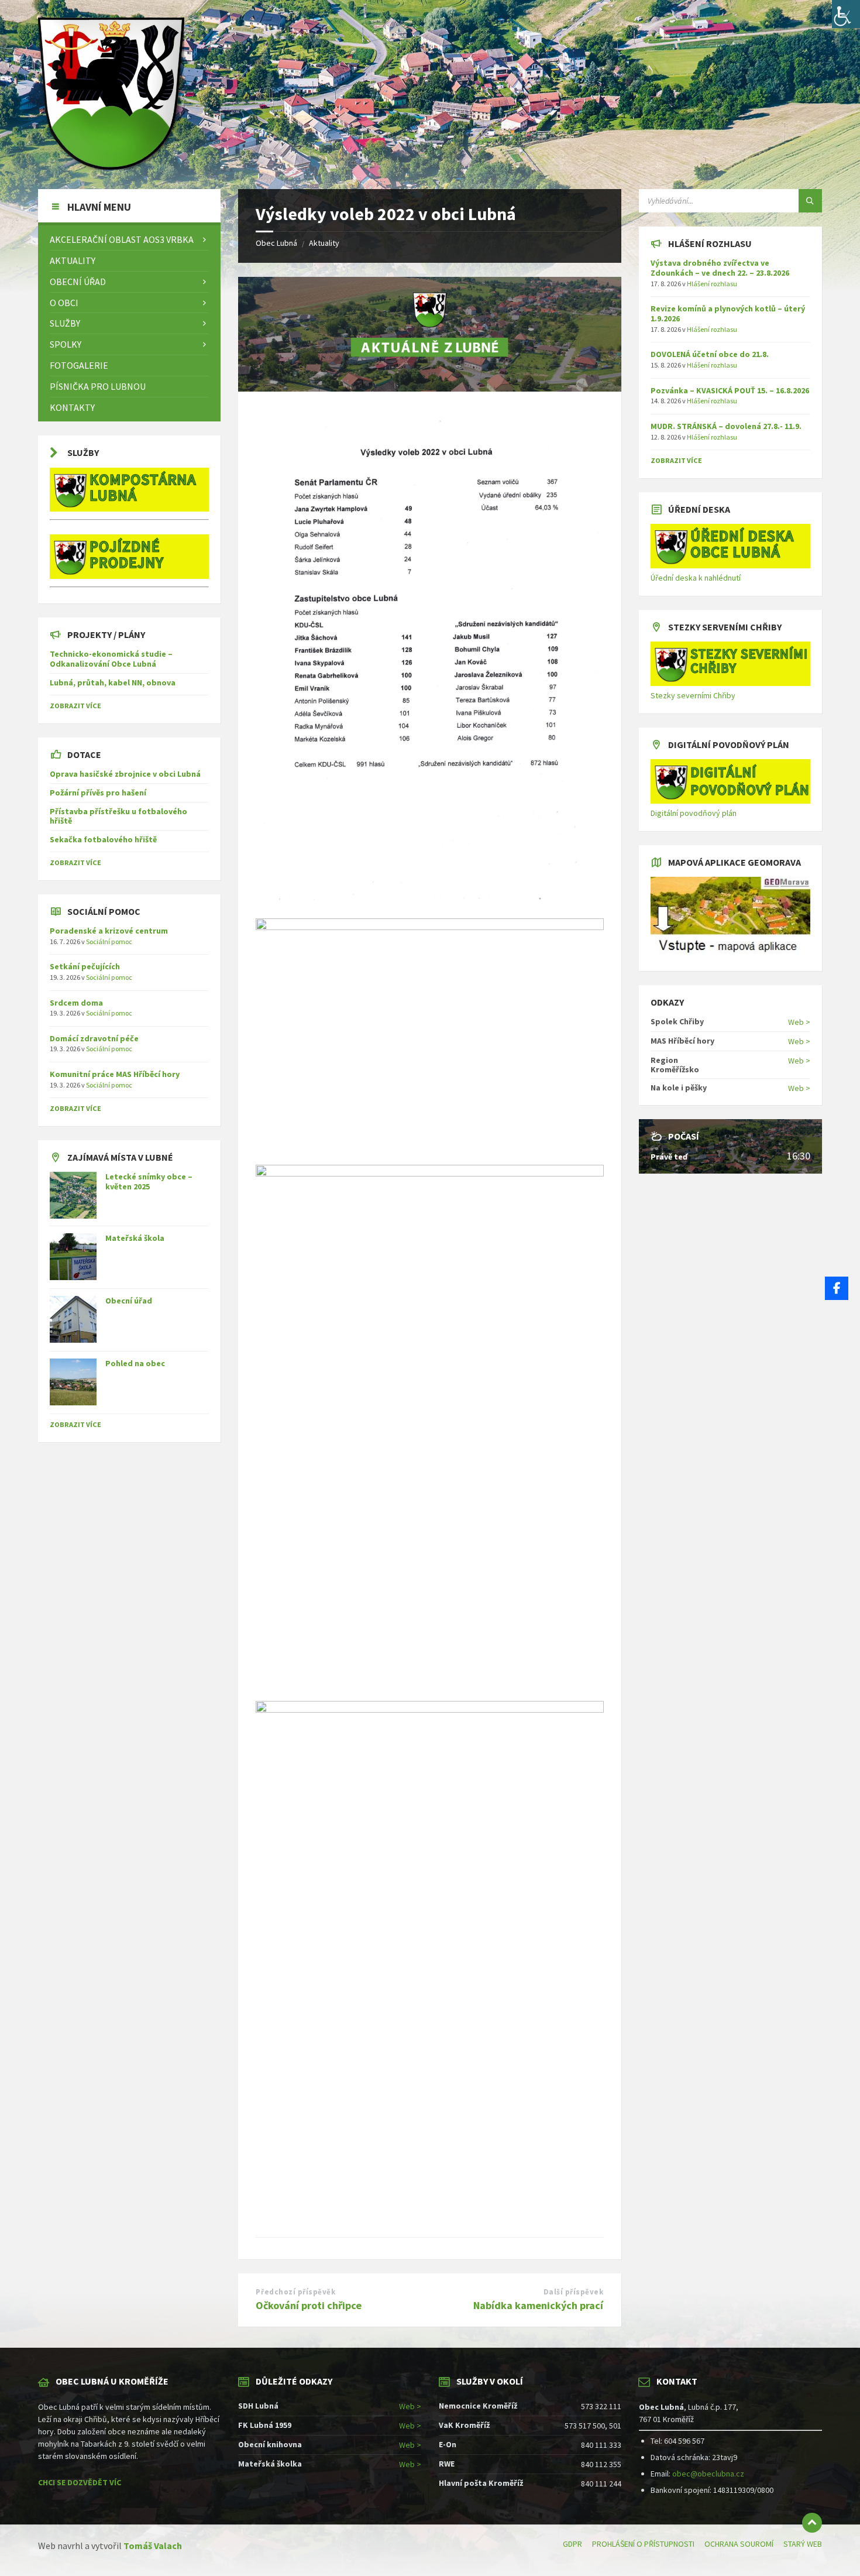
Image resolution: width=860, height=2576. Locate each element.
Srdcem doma (76, 1003)
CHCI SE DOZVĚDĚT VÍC (80, 2482)
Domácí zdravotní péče (94, 1038)
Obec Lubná (276, 243)
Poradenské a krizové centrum (109, 931)
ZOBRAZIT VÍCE (75, 706)
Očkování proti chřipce (309, 2305)
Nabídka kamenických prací (538, 2305)
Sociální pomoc (109, 941)
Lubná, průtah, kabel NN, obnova (113, 682)
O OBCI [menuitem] (64, 303)
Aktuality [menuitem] (73, 260)
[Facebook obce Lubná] (837, 1288)
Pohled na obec (135, 1363)
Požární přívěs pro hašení (98, 793)
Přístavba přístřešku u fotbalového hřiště (118, 816)
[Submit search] (810, 201)
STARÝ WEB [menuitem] (803, 2544)
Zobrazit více (75, 1424)
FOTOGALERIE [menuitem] (79, 365)
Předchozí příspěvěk (295, 2292)
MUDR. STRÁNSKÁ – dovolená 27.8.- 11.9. (726, 426)
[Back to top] (812, 2523)
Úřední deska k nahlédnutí (696, 578)
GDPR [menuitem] (572, 2544)
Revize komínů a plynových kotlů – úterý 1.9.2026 (728, 313)
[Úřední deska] (730, 565)
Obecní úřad (129, 1301)
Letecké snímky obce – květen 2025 (149, 1181)
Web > (799, 1022)
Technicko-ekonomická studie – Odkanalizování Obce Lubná (111, 659)
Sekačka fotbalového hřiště (103, 839)
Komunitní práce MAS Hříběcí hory (115, 1074)
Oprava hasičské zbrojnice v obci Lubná (125, 774)
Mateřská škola (135, 1238)
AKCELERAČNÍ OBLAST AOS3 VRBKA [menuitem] (122, 239)
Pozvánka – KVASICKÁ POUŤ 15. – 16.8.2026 (730, 390)
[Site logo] (111, 166)
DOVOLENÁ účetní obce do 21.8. (710, 354)
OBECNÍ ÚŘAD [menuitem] (78, 282)
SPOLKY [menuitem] (66, 344)
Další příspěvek (574, 2292)
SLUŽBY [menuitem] (65, 323)
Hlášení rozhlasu (712, 284)
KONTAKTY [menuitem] (72, 407)
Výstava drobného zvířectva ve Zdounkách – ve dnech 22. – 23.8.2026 (720, 268)
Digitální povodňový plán (694, 813)
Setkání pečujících (85, 966)
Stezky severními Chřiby (693, 695)
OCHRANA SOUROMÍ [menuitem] (739, 2544)
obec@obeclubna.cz (708, 2474)
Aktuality (324, 243)
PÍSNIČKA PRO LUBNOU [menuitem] (98, 386)
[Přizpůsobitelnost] (846, 14)
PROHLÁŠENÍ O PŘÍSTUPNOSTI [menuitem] (643, 2544)
